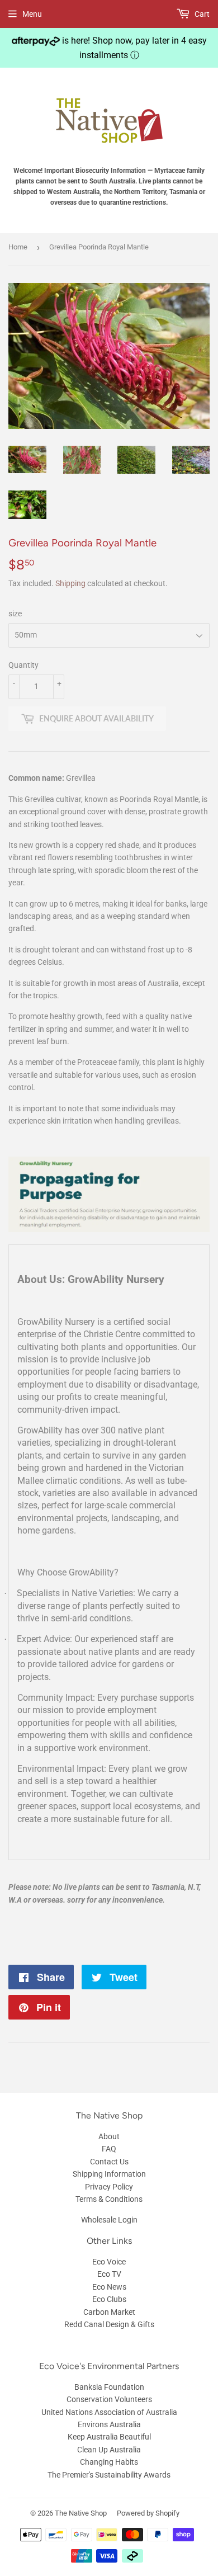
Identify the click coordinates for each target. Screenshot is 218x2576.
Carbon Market (109, 2312)
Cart (201, 14)
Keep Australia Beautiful (109, 2437)
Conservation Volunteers (109, 2399)
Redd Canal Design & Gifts (109, 2324)
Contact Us (109, 2162)
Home (18, 247)
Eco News (109, 2287)
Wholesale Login (109, 2220)
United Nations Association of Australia (109, 2412)
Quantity (23, 665)
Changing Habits (109, 2462)
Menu (32, 14)
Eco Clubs (109, 2299)
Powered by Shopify (148, 2513)
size (15, 614)
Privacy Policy (109, 2187)
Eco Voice (109, 2262)
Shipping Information (109, 2174)
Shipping (70, 583)
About (109, 2136)
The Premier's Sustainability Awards (109, 2475)
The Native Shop (81, 2513)
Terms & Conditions (109, 2199)
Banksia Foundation (109, 2387)
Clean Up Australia (109, 2450)
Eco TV (109, 2274)
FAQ (109, 2149)
